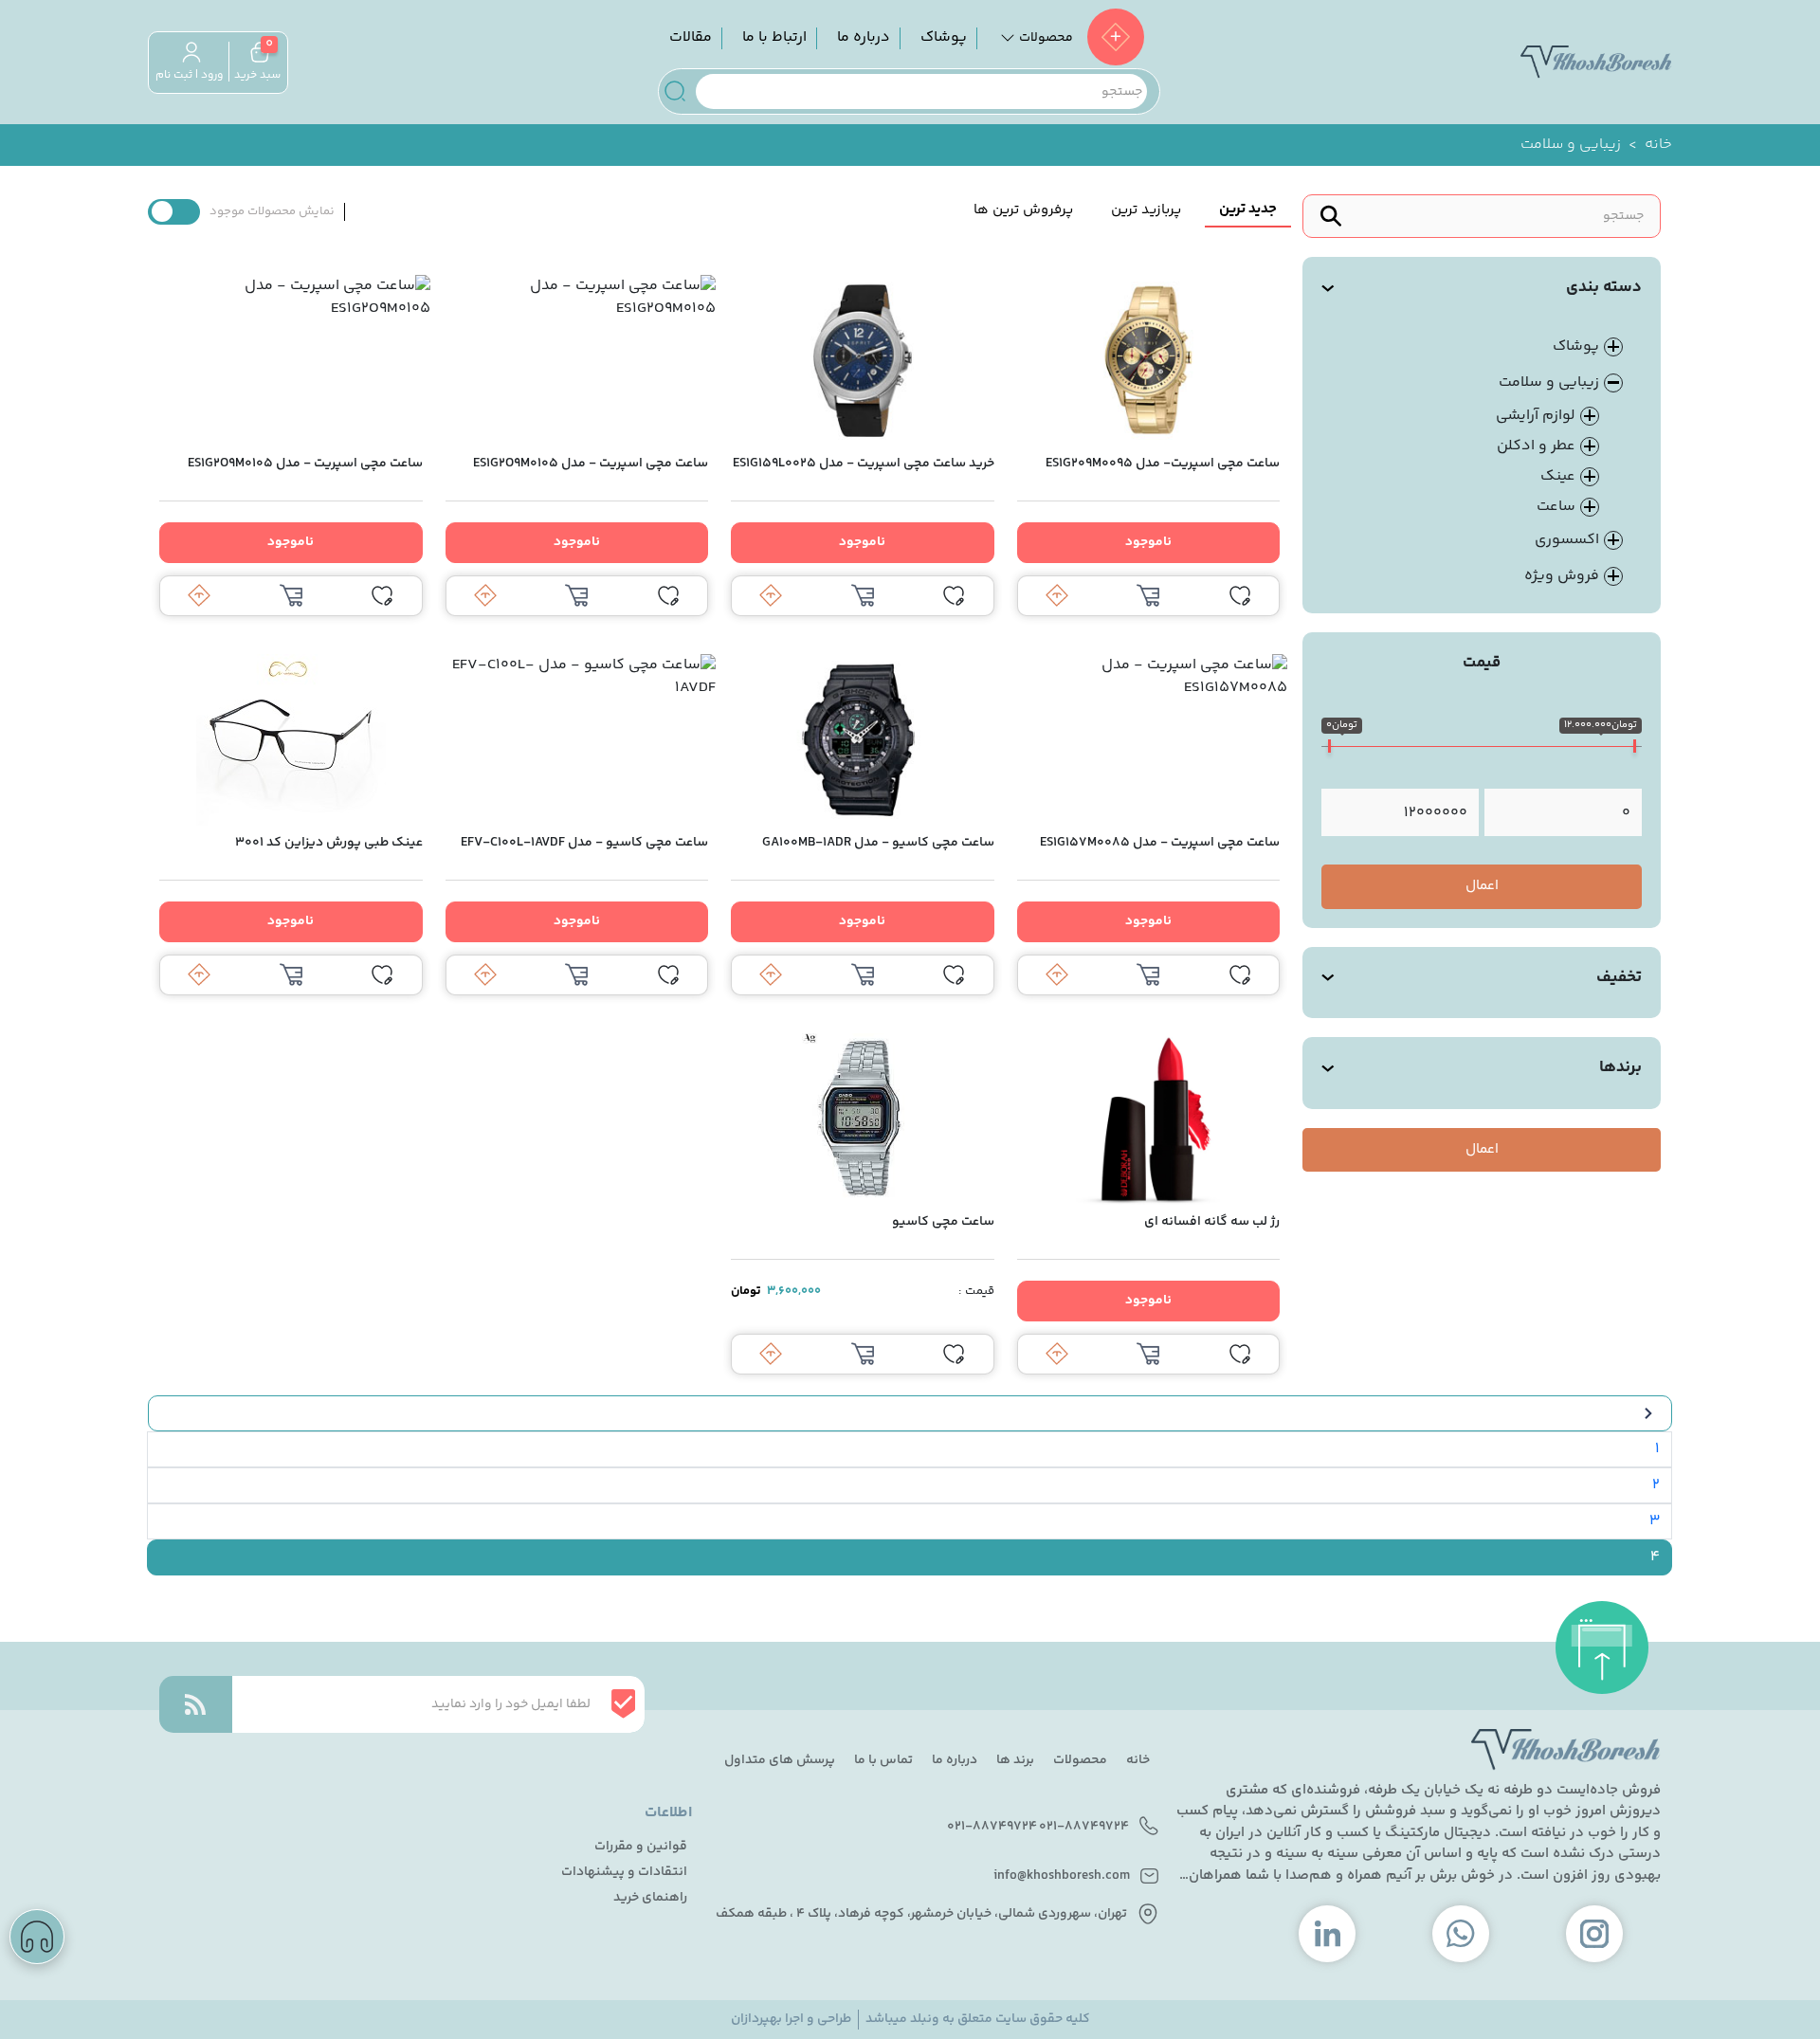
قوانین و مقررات (641, 1847)
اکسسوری (1567, 540)
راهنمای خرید (650, 1898)
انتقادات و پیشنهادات (624, 1873)
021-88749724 (1084, 1827)
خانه (1658, 145)
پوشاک (944, 37)
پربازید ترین (1146, 210)
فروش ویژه (1562, 576)
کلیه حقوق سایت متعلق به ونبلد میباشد (978, 2020)
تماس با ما (883, 1760)
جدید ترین (1248, 209)
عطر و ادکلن (1536, 446)
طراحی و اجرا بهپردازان (791, 2020)
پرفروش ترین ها (1023, 210)
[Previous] (910, 1414)
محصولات (1080, 1760)
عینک (1558, 476)
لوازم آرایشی (1536, 416)
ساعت (1556, 507)
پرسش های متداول (780, 1760)
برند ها (1015, 1760)
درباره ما (864, 37)
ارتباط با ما (774, 37)
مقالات (691, 37)
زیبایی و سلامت (1549, 383)
